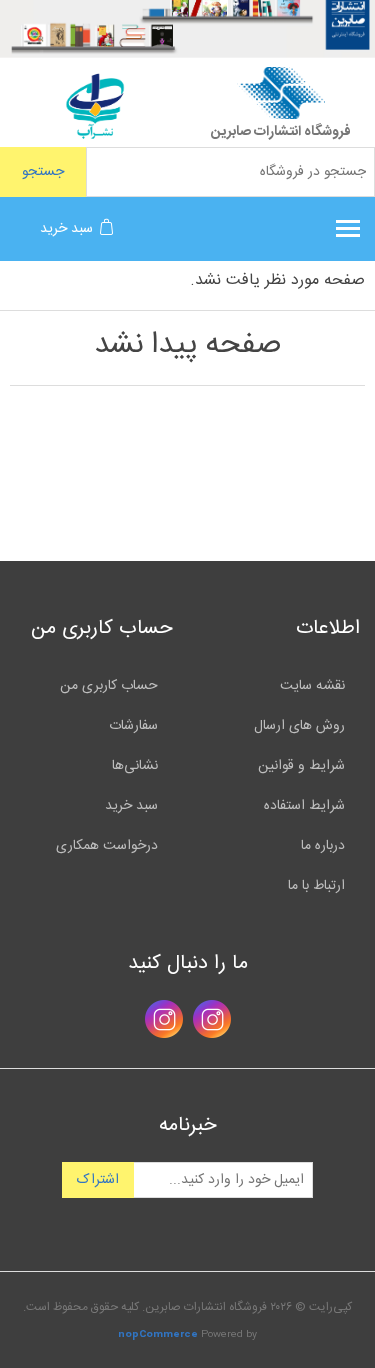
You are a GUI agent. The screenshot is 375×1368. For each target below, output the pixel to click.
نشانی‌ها (135, 766)
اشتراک (98, 1180)
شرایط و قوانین (301, 766)
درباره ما (323, 846)
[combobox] (230, 172)
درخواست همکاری (107, 846)
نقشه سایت (312, 686)
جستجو (43, 172)
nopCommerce (158, 1335)
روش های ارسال (299, 726)
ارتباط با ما (316, 886)
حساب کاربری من (109, 686)
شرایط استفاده (304, 806)
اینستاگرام (212, 1019)
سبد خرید (131, 806)
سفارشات (133, 726)
